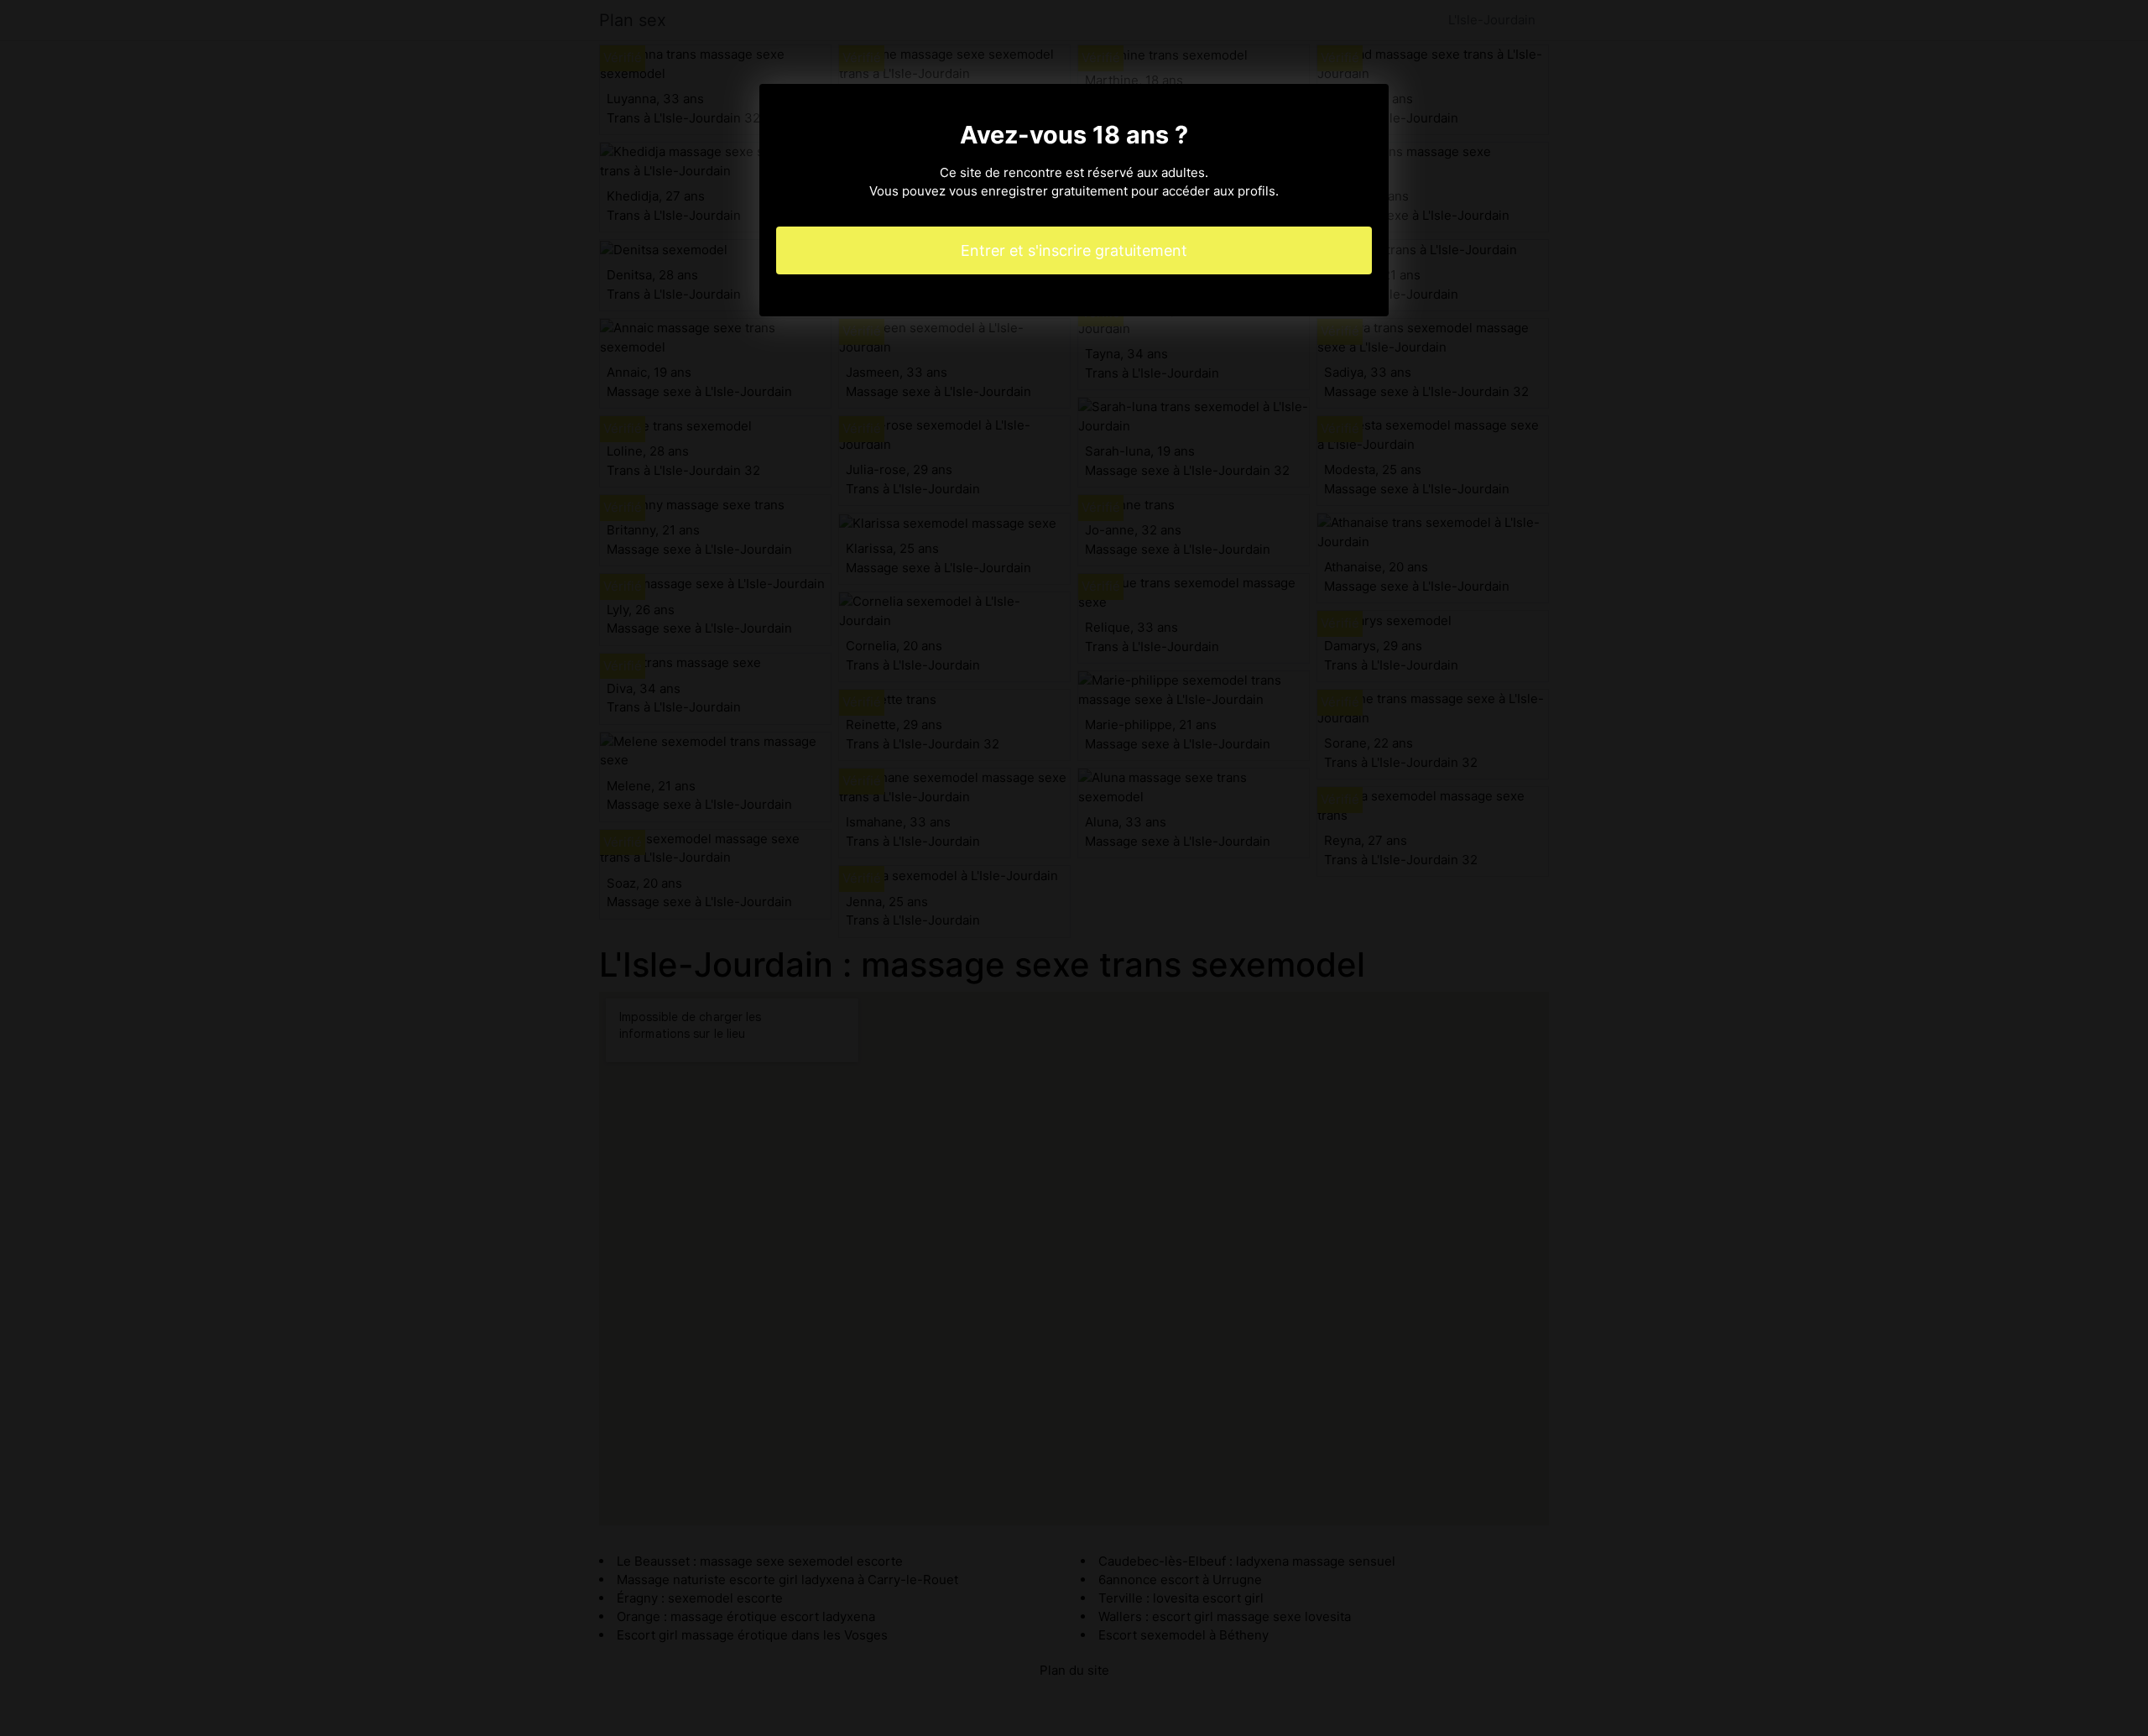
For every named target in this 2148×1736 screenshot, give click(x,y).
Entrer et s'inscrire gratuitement (1074, 250)
